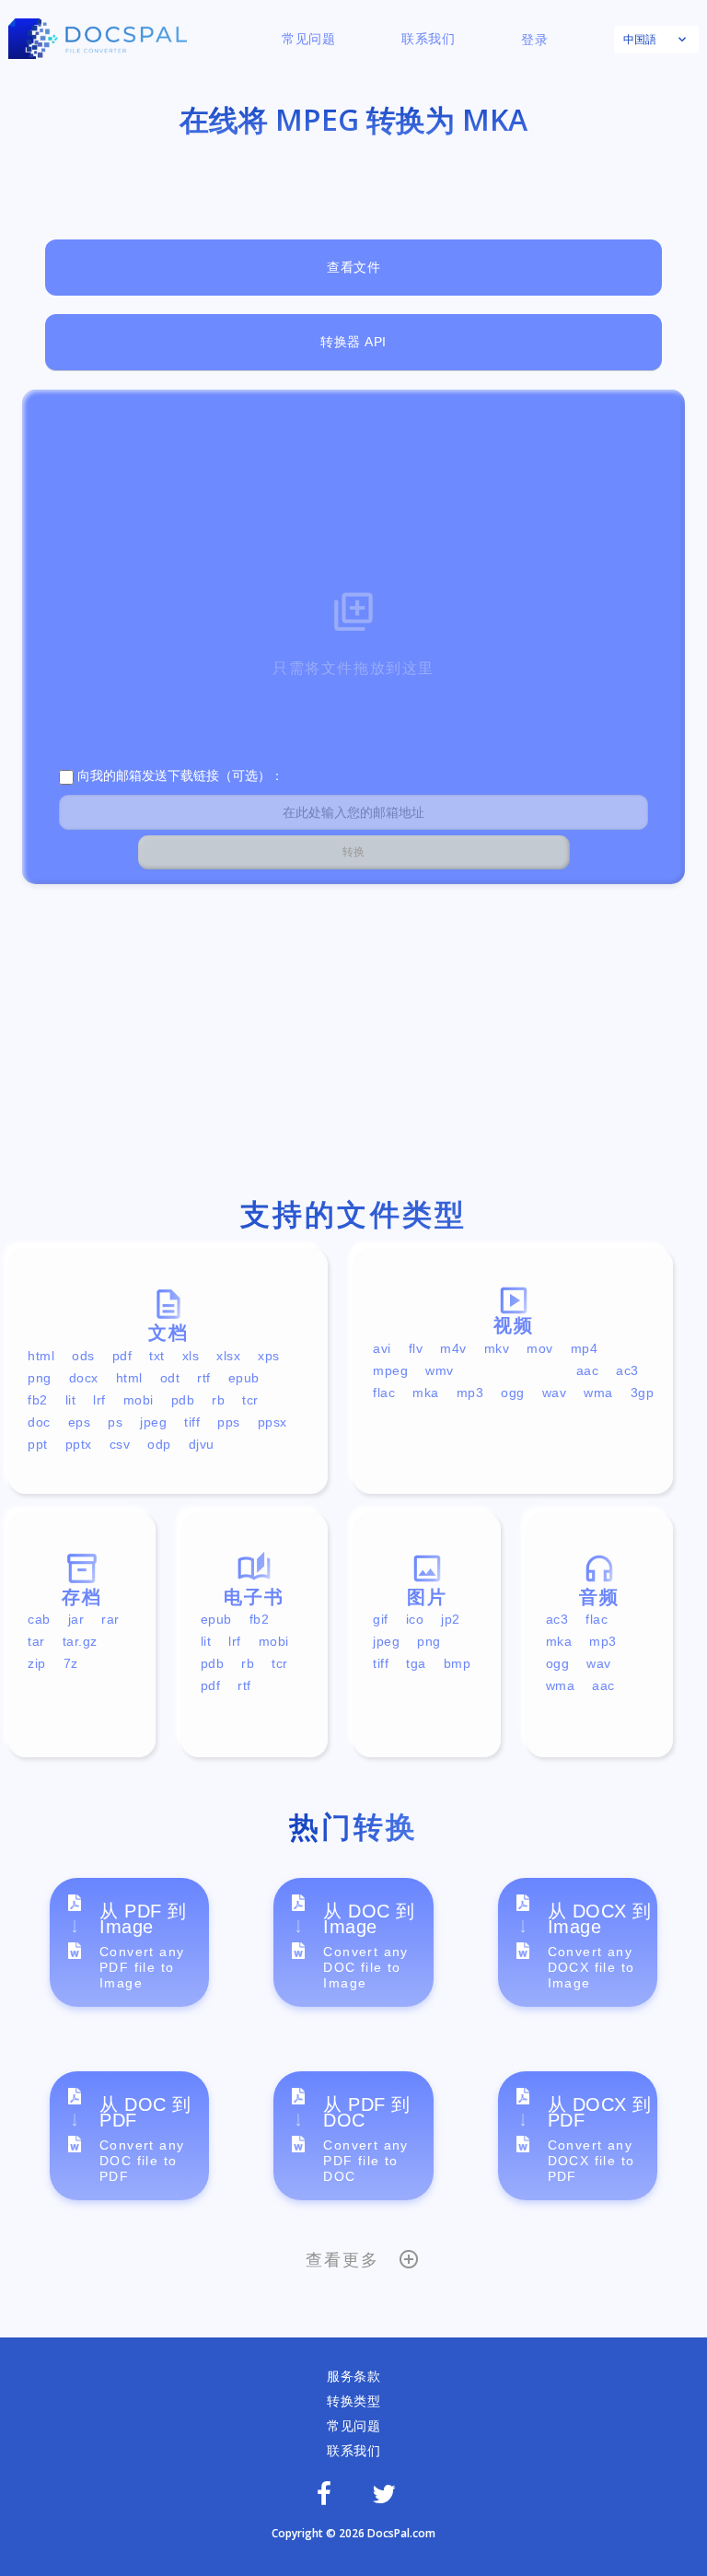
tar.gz (80, 1641)
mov (540, 1348)
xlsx (228, 1356)
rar (110, 1619)
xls (191, 1356)
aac (588, 1370)
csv (120, 1444)
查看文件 (353, 267)
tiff (192, 1422)
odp (159, 1444)
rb (218, 1400)
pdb (183, 1400)
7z (71, 1663)
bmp (458, 1663)
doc (39, 1422)
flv (416, 1348)
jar (76, 1619)
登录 (534, 40)
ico (415, 1619)
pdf (122, 1356)
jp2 (451, 1619)
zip (37, 1663)
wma (598, 1393)
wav (555, 1393)
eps (80, 1422)
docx (84, 1378)
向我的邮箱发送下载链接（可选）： (179, 776)
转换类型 (353, 2401)
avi (382, 1348)
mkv (497, 1348)
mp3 (470, 1393)
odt (170, 1378)
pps (229, 1422)
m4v (453, 1348)
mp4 (585, 1348)
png (40, 1378)
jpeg (153, 1422)
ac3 (627, 1370)
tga (416, 1663)
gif (381, 1619)
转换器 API (353, 342)
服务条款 (353, 2376)
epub (244, 1378)
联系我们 (428, 39)
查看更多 (342, 2260)
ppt (38, 1444)
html (41, 1356)
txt (157, 1356)
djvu (202, 1444)
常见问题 (308, 39)
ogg (513, 1393)
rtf (204, 1378)
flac (384, 1393)
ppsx (272, 1422)
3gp (643, 1393)
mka (426, 1393)
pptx (79, 1444)
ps (115, 1422)
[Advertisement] (353, 1045)
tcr (250, 1400)
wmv (440, 1370)
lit (71, 1400)
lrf (99, 1400)
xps (269, 1356)
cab (39, 1619)
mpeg (390, 1370)
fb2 (38, 1400)
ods (83, 1356)
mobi (139, 1400)
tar (36, 1641)
